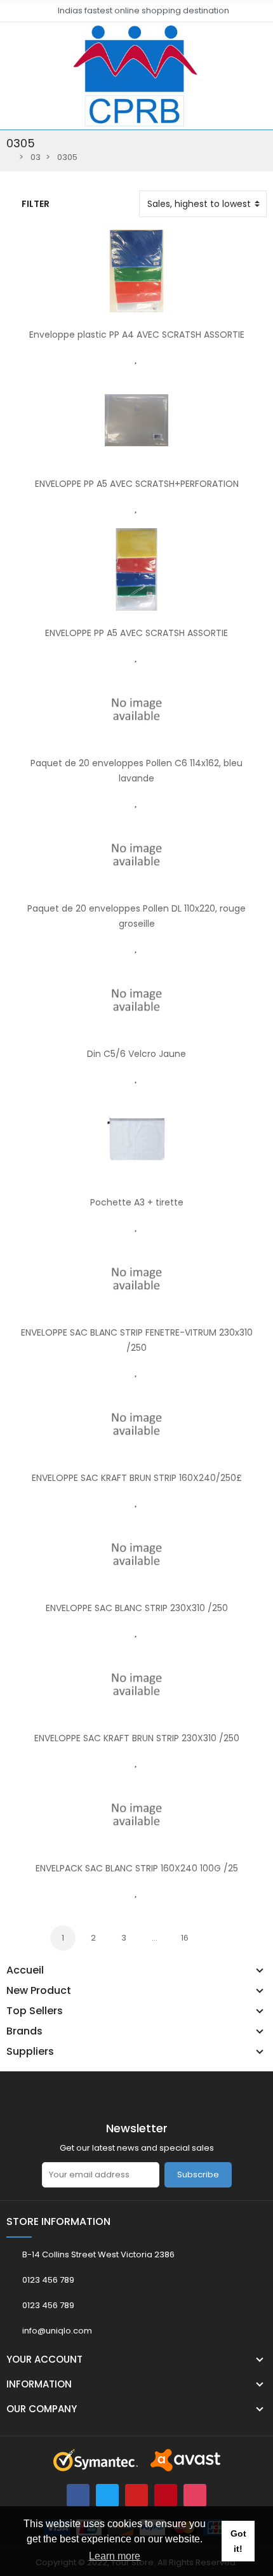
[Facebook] (78, 2495)
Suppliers (30, 2052)
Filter (36, 204)
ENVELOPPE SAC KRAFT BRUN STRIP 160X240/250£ (137, 1478)
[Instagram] (195, 2495)
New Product (39, 1991)
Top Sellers (35, 2011)
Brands (24, 2031)
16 (185, 1938)
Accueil (25, 1970)
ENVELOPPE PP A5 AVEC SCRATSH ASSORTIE (136, 633)
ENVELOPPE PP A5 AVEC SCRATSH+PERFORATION (137, 484)
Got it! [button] (238, 2541)
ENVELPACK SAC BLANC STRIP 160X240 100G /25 (137, 1868)
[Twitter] (107, 2495)
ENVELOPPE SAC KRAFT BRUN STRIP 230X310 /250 (137, 1738)
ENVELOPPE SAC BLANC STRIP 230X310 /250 (137, 1608)
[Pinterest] (166, 2495)
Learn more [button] (115, 2556)
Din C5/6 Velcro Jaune (136, 1054)
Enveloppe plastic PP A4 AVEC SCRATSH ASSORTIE (137, 335)
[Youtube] (136, 2495)
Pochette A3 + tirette (137, 1202)
